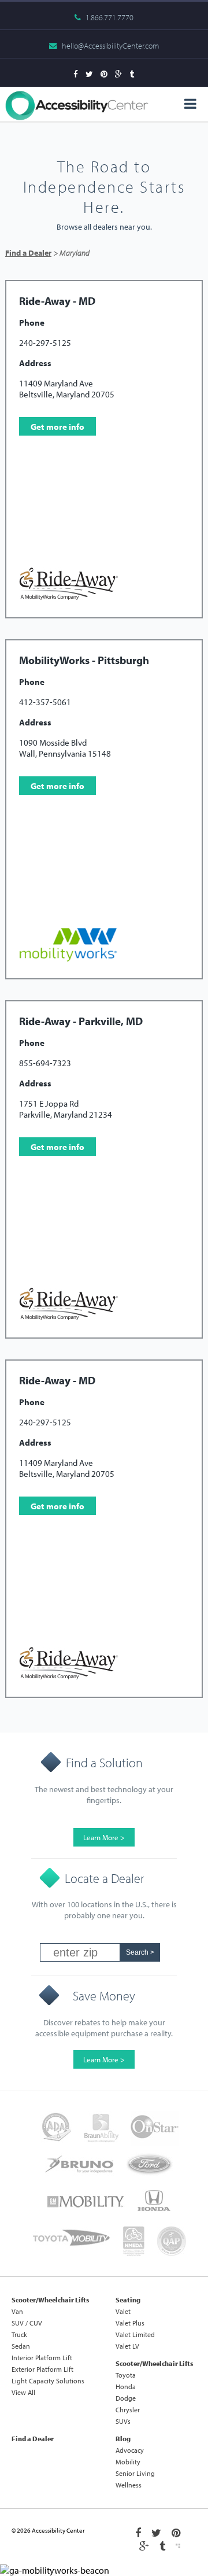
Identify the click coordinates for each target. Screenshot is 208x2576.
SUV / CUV (27, 2323)
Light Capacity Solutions (48, 2381)
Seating (128, 2300)
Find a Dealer (28, 253)
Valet (123, 2311)
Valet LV (127, 2346)
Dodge (126, 2398)
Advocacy (130, 2450)
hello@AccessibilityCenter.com (110, 46)
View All (23, 2392)
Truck (19, 2334)
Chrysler (128, 2410)
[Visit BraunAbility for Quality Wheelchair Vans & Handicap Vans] (101, 2128)
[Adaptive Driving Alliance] (56, 2128)
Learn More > (104, 1837)
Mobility (128, 2462)
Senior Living (135, 2473)
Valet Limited (135, 2334)
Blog (123, 2439)
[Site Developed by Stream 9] (178, 2546)
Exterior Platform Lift (42, 2369)
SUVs (123, 2421)
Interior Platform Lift (42, 2358)
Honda (126, 2387)
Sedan (21, 2346)
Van (17, 2311)
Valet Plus (130, 2323)
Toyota (126, 2375)
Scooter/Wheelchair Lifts (50, 2300)
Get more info (57, 427)
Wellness (129, 2485)
